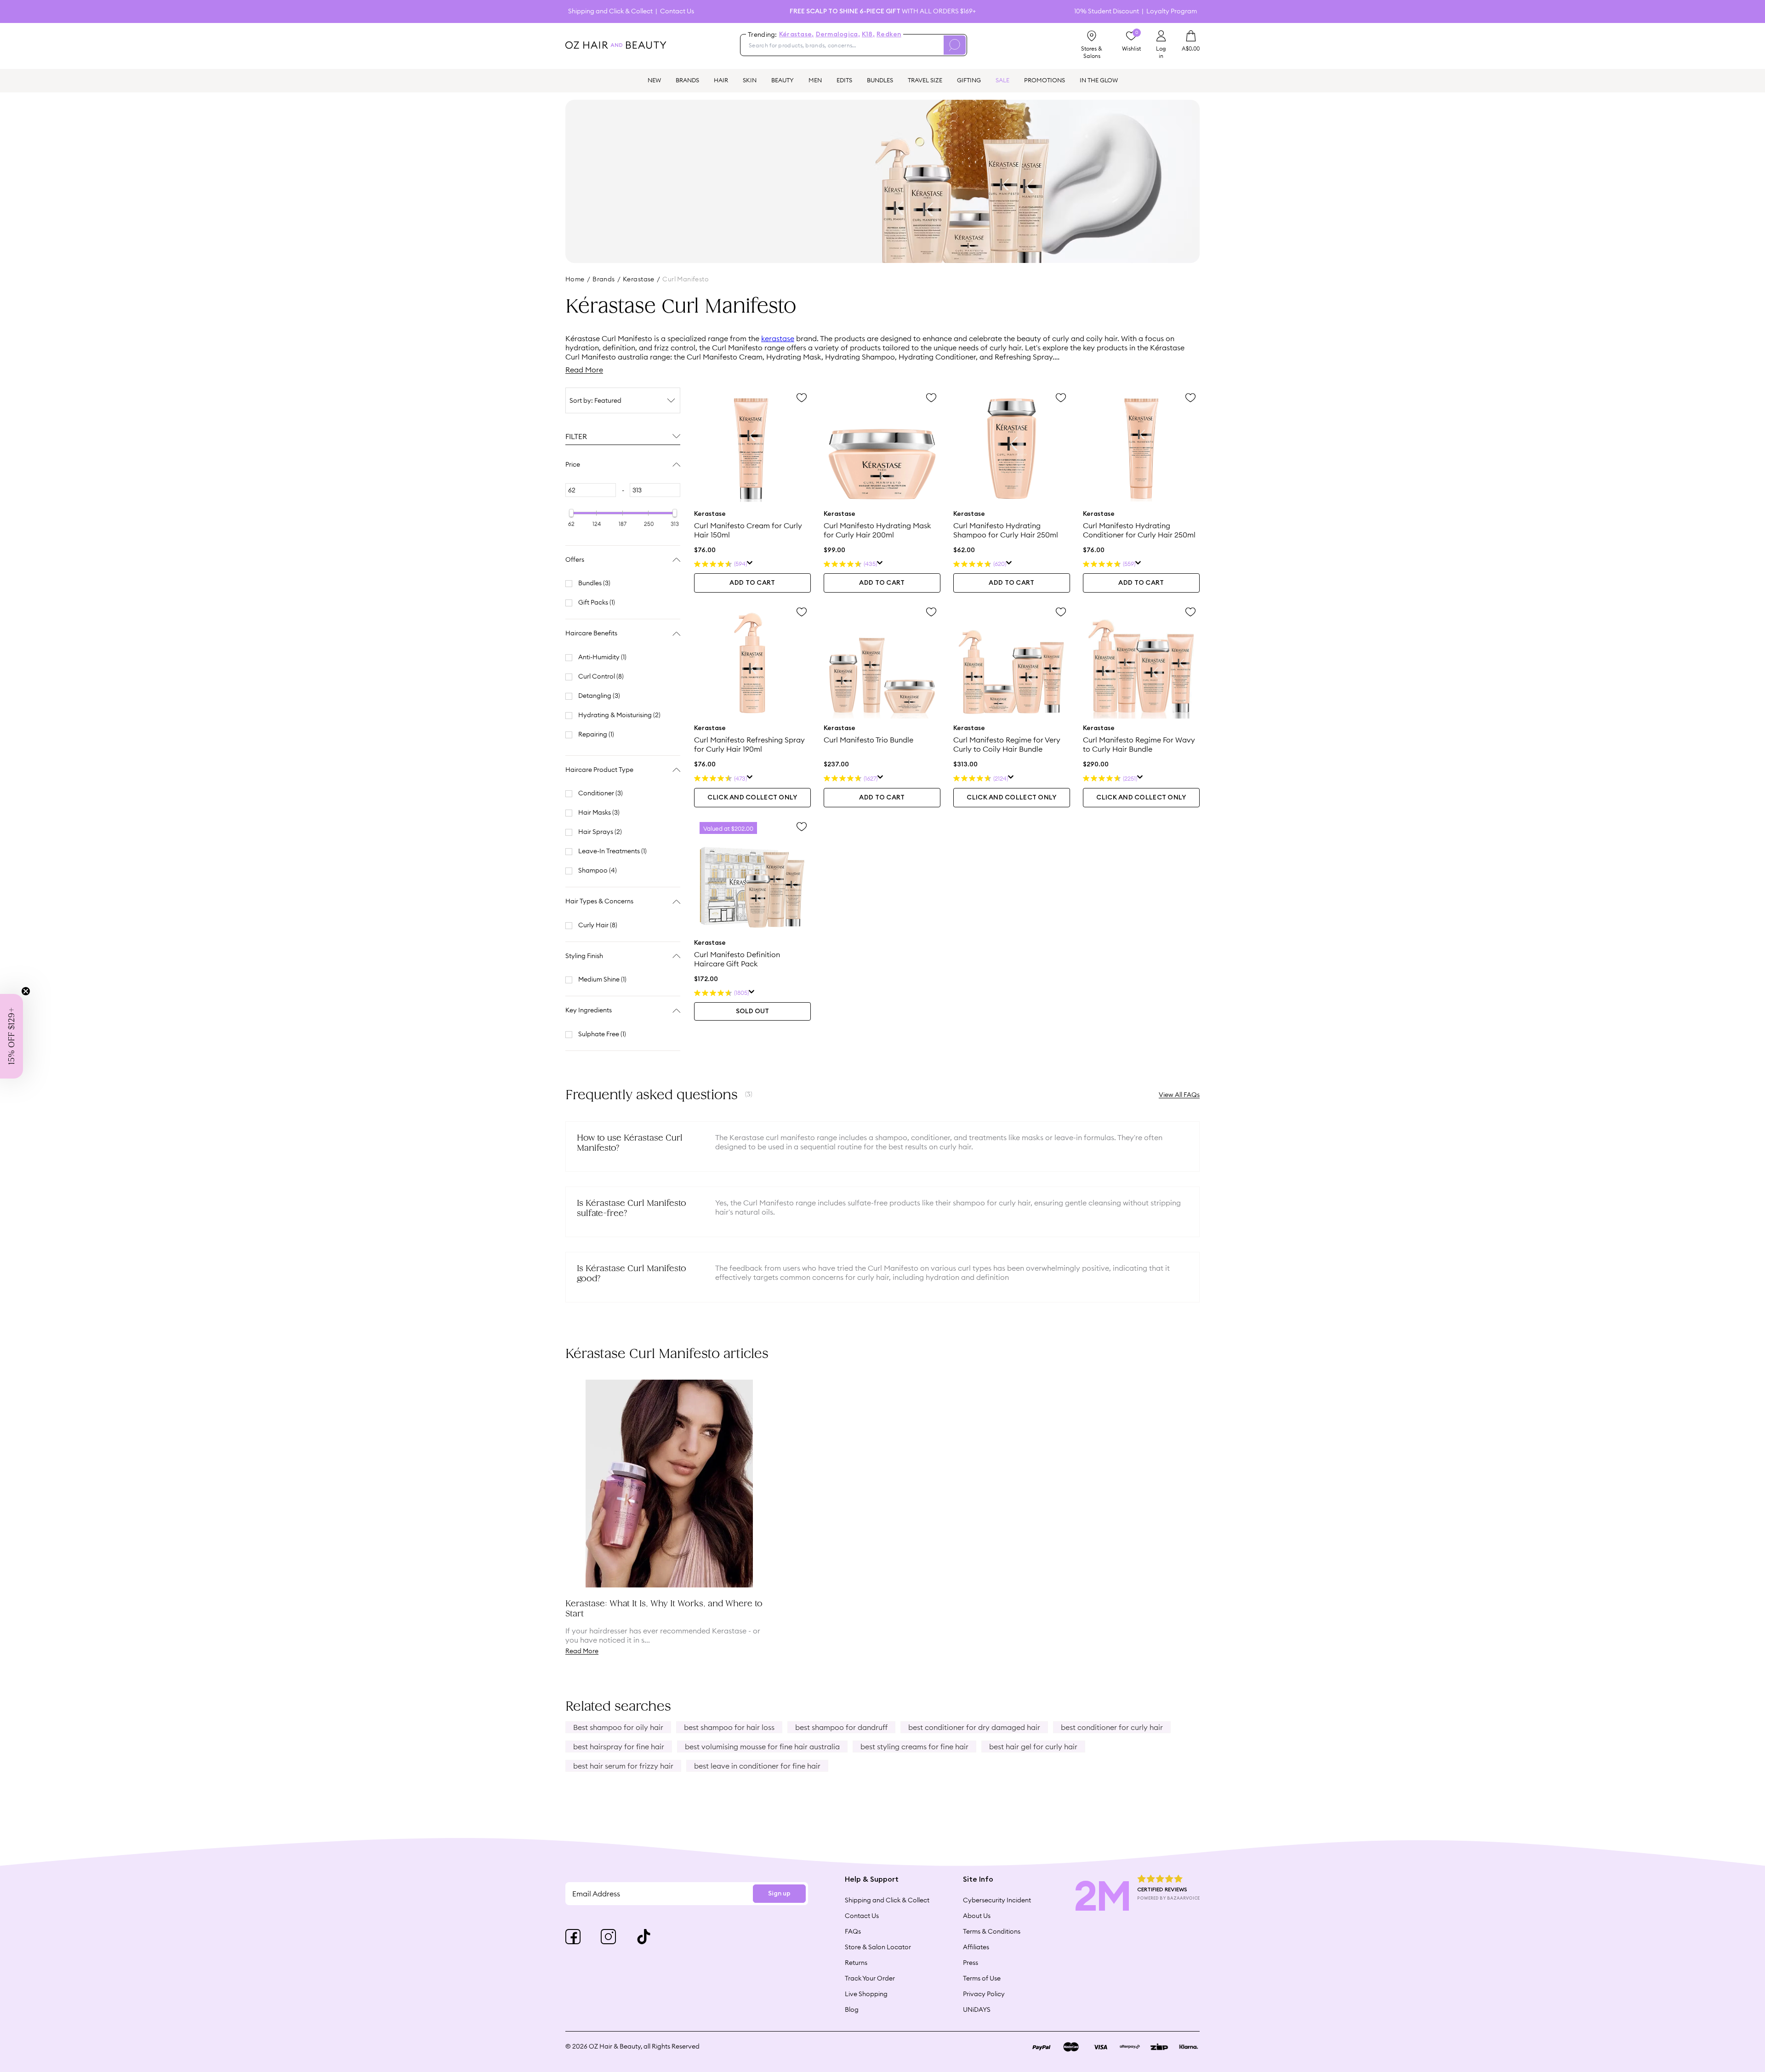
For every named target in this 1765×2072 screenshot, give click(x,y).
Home (575, 279)
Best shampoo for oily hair (618, 1727)
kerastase (639, 279)
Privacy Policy (984, 1994)
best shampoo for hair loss (729, 1727)
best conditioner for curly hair (1112, 1727)
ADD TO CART (752, 583)
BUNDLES (880, 80)
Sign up (779, 1894)
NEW (654, 80)
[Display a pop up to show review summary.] (750, 564)
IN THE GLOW (1099, 80)
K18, (868, 34)
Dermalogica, (838, 34)
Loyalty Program (1172, 11)
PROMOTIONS (1045, 80)
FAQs (853, 1931)
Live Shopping (866, 1994)
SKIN (750, 80)
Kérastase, (797, 34)
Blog (852, 2009)
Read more (582, 1651)
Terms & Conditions (992, 1931)
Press (971, 1963)
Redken (889, 34)
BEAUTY (783, 80)
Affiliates (976, 1947)
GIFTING (969, 80)
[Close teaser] (26, 991)
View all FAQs (1179, 1095)
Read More (584, 370)
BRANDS (687, 80)
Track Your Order (870, 1978)
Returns (856, 1963)
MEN (815, 80)
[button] (11, 1036)
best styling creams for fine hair (914, 1747)
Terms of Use (982, 1978)
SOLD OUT (752, 1011)
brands (604, 279)
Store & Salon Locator (878, 1947)
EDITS (844, 80)
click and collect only (752, 798)
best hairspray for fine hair (619, 1747)
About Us (977, 1916)
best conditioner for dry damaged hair (974, 1727)
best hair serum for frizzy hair (623, 1766)
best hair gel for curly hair (1033, 1747)
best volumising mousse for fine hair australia (762, 1747)
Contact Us (677, 11)
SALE (1002, 80)
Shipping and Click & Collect (610, 11)
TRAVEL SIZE (925, 80)
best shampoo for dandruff (841, 1727)
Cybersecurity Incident (997, 1900)
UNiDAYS (977, 2009)
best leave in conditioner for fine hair (757, 1766)
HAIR (721, 80)
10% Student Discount (1107, 11)
